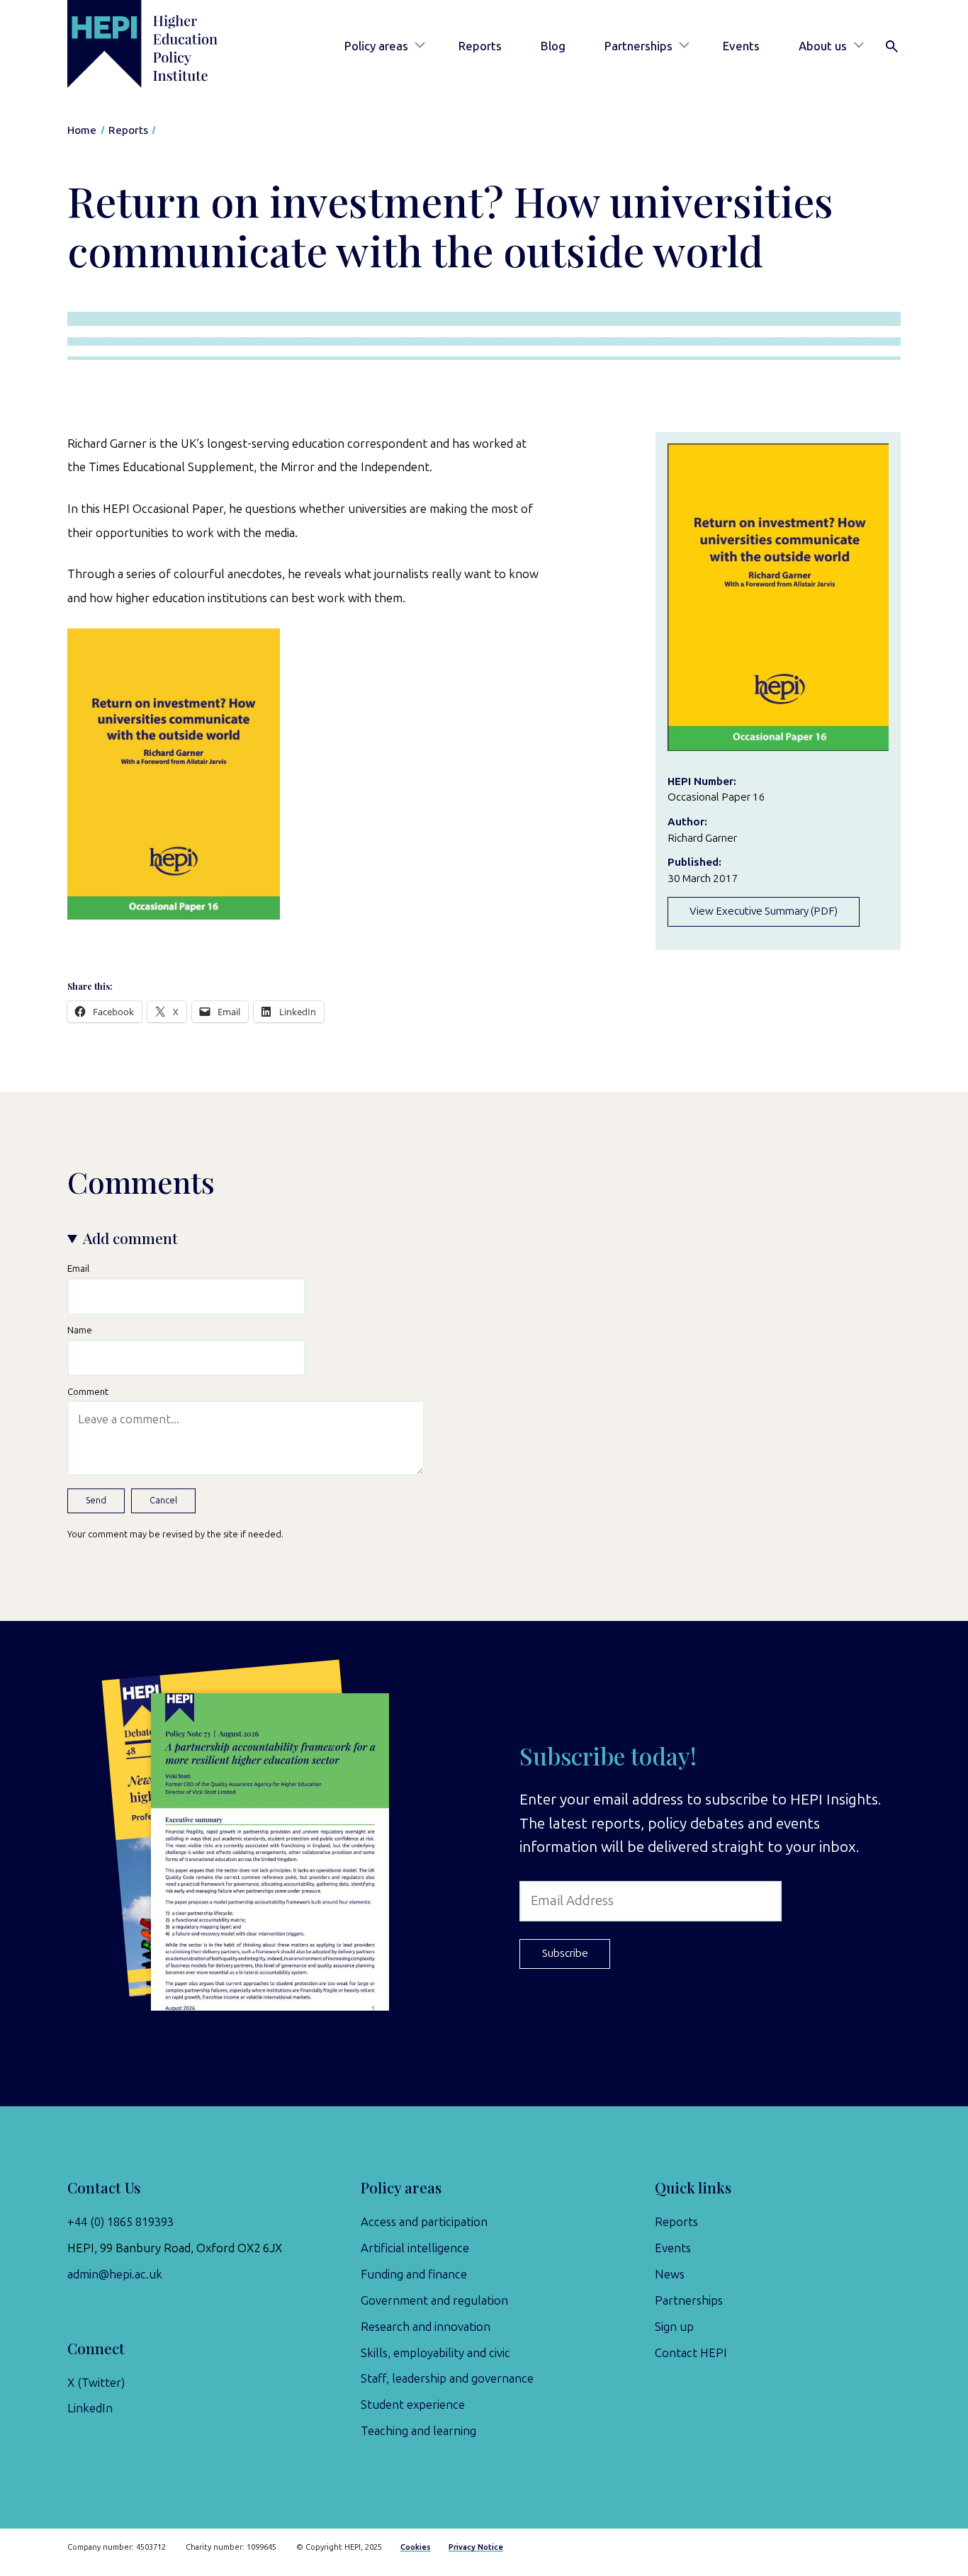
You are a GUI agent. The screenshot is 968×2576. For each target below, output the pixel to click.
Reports (480, 46)
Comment (88, 1391)
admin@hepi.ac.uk (115, 2274)
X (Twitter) (96, 2383)
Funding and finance (414, 2274)
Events (741, 46)
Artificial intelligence (415, 2248)
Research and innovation (426, 2327)
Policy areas (376, 46)
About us (823, 46)
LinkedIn (90, 2408)
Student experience (413, 2405)
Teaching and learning (418, 2431)
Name (80, 1330)
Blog (553, 46)
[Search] (892, 47)
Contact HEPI (691, 2353)
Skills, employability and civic (435, 2353)
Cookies (416, 2547)
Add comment (130, 1238)
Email (78, 1268)
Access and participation (424, 2222)
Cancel (163, 1500)
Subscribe (565, 1953)
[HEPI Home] (163, 44)
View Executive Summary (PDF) (764, 911)
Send (96, 1500)
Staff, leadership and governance (447, 2378)
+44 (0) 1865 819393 (120, 2222)
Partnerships (638, 46)
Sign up (674, 2327)
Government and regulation (434, 2300)
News (670, 2274)
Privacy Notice (476, 2547)
